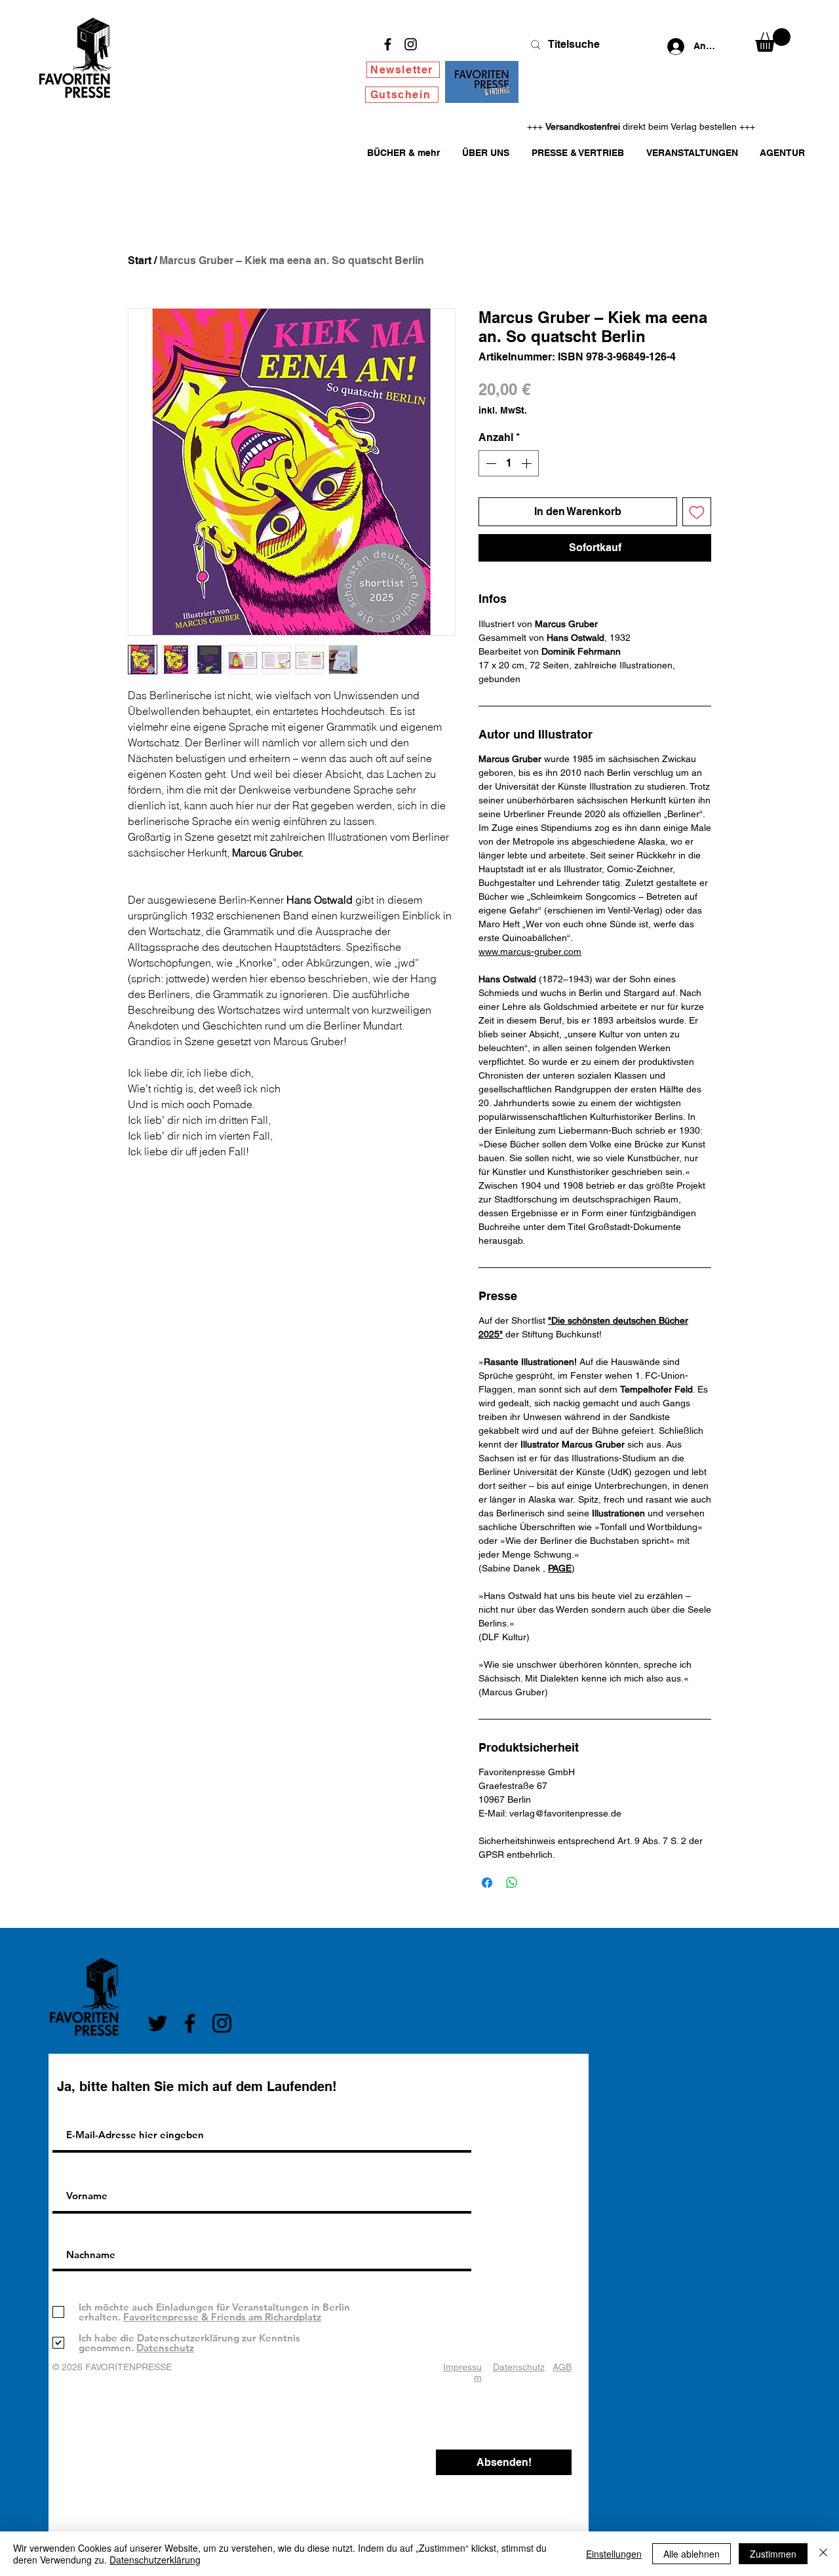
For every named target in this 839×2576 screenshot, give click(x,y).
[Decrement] (490, 463)
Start (140, 260)
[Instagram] (411, 44)
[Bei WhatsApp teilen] (512, 1883)
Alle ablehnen (692, 2554)
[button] (773, 40)
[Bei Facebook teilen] (487, 1883)
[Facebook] (388, 44)
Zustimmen (773, 2554)
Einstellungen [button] (614, 2554)
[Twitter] (158, 2023)
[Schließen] (823, 2554)
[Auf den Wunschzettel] (697, 512)
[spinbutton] (509, 463)
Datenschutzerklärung (155, 2560)
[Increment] (528, 463)
